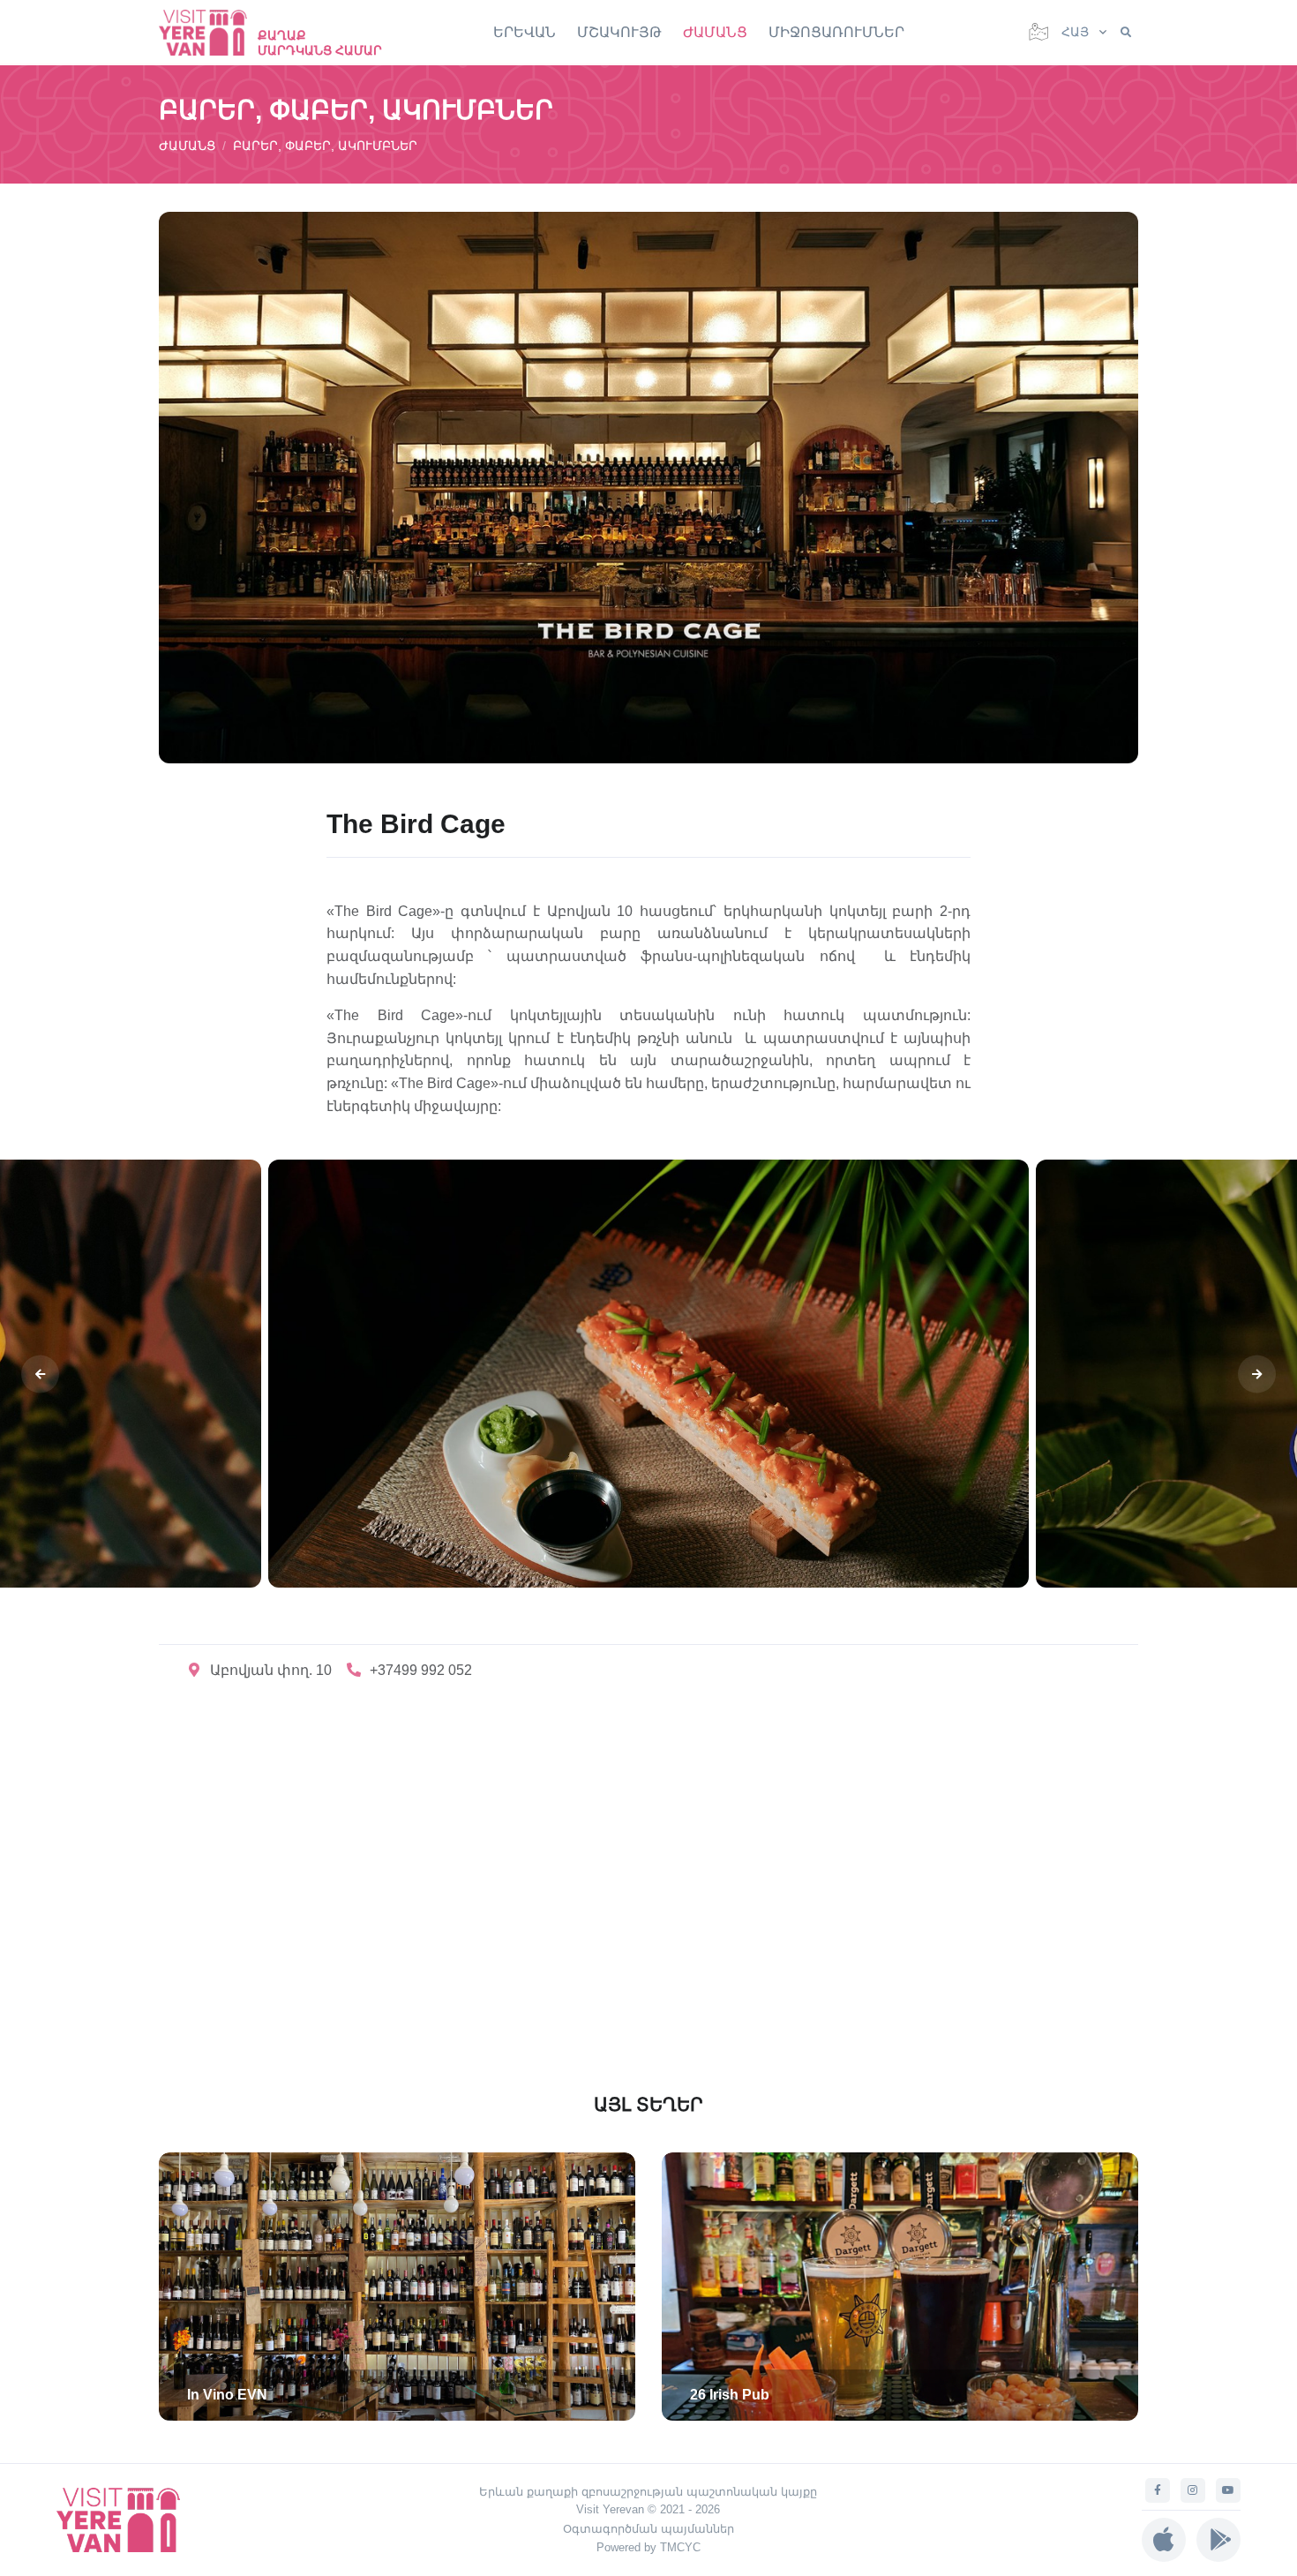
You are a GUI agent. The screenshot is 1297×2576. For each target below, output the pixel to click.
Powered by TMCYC (648, 2547)
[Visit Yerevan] (212, 32)
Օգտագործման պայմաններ (648, 2529)
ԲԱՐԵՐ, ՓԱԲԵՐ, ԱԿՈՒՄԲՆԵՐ (325, 146)
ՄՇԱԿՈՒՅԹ (619, 32)
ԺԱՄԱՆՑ (715, 32)
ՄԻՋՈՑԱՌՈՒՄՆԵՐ (836, 32)
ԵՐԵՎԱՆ (525, 32)
